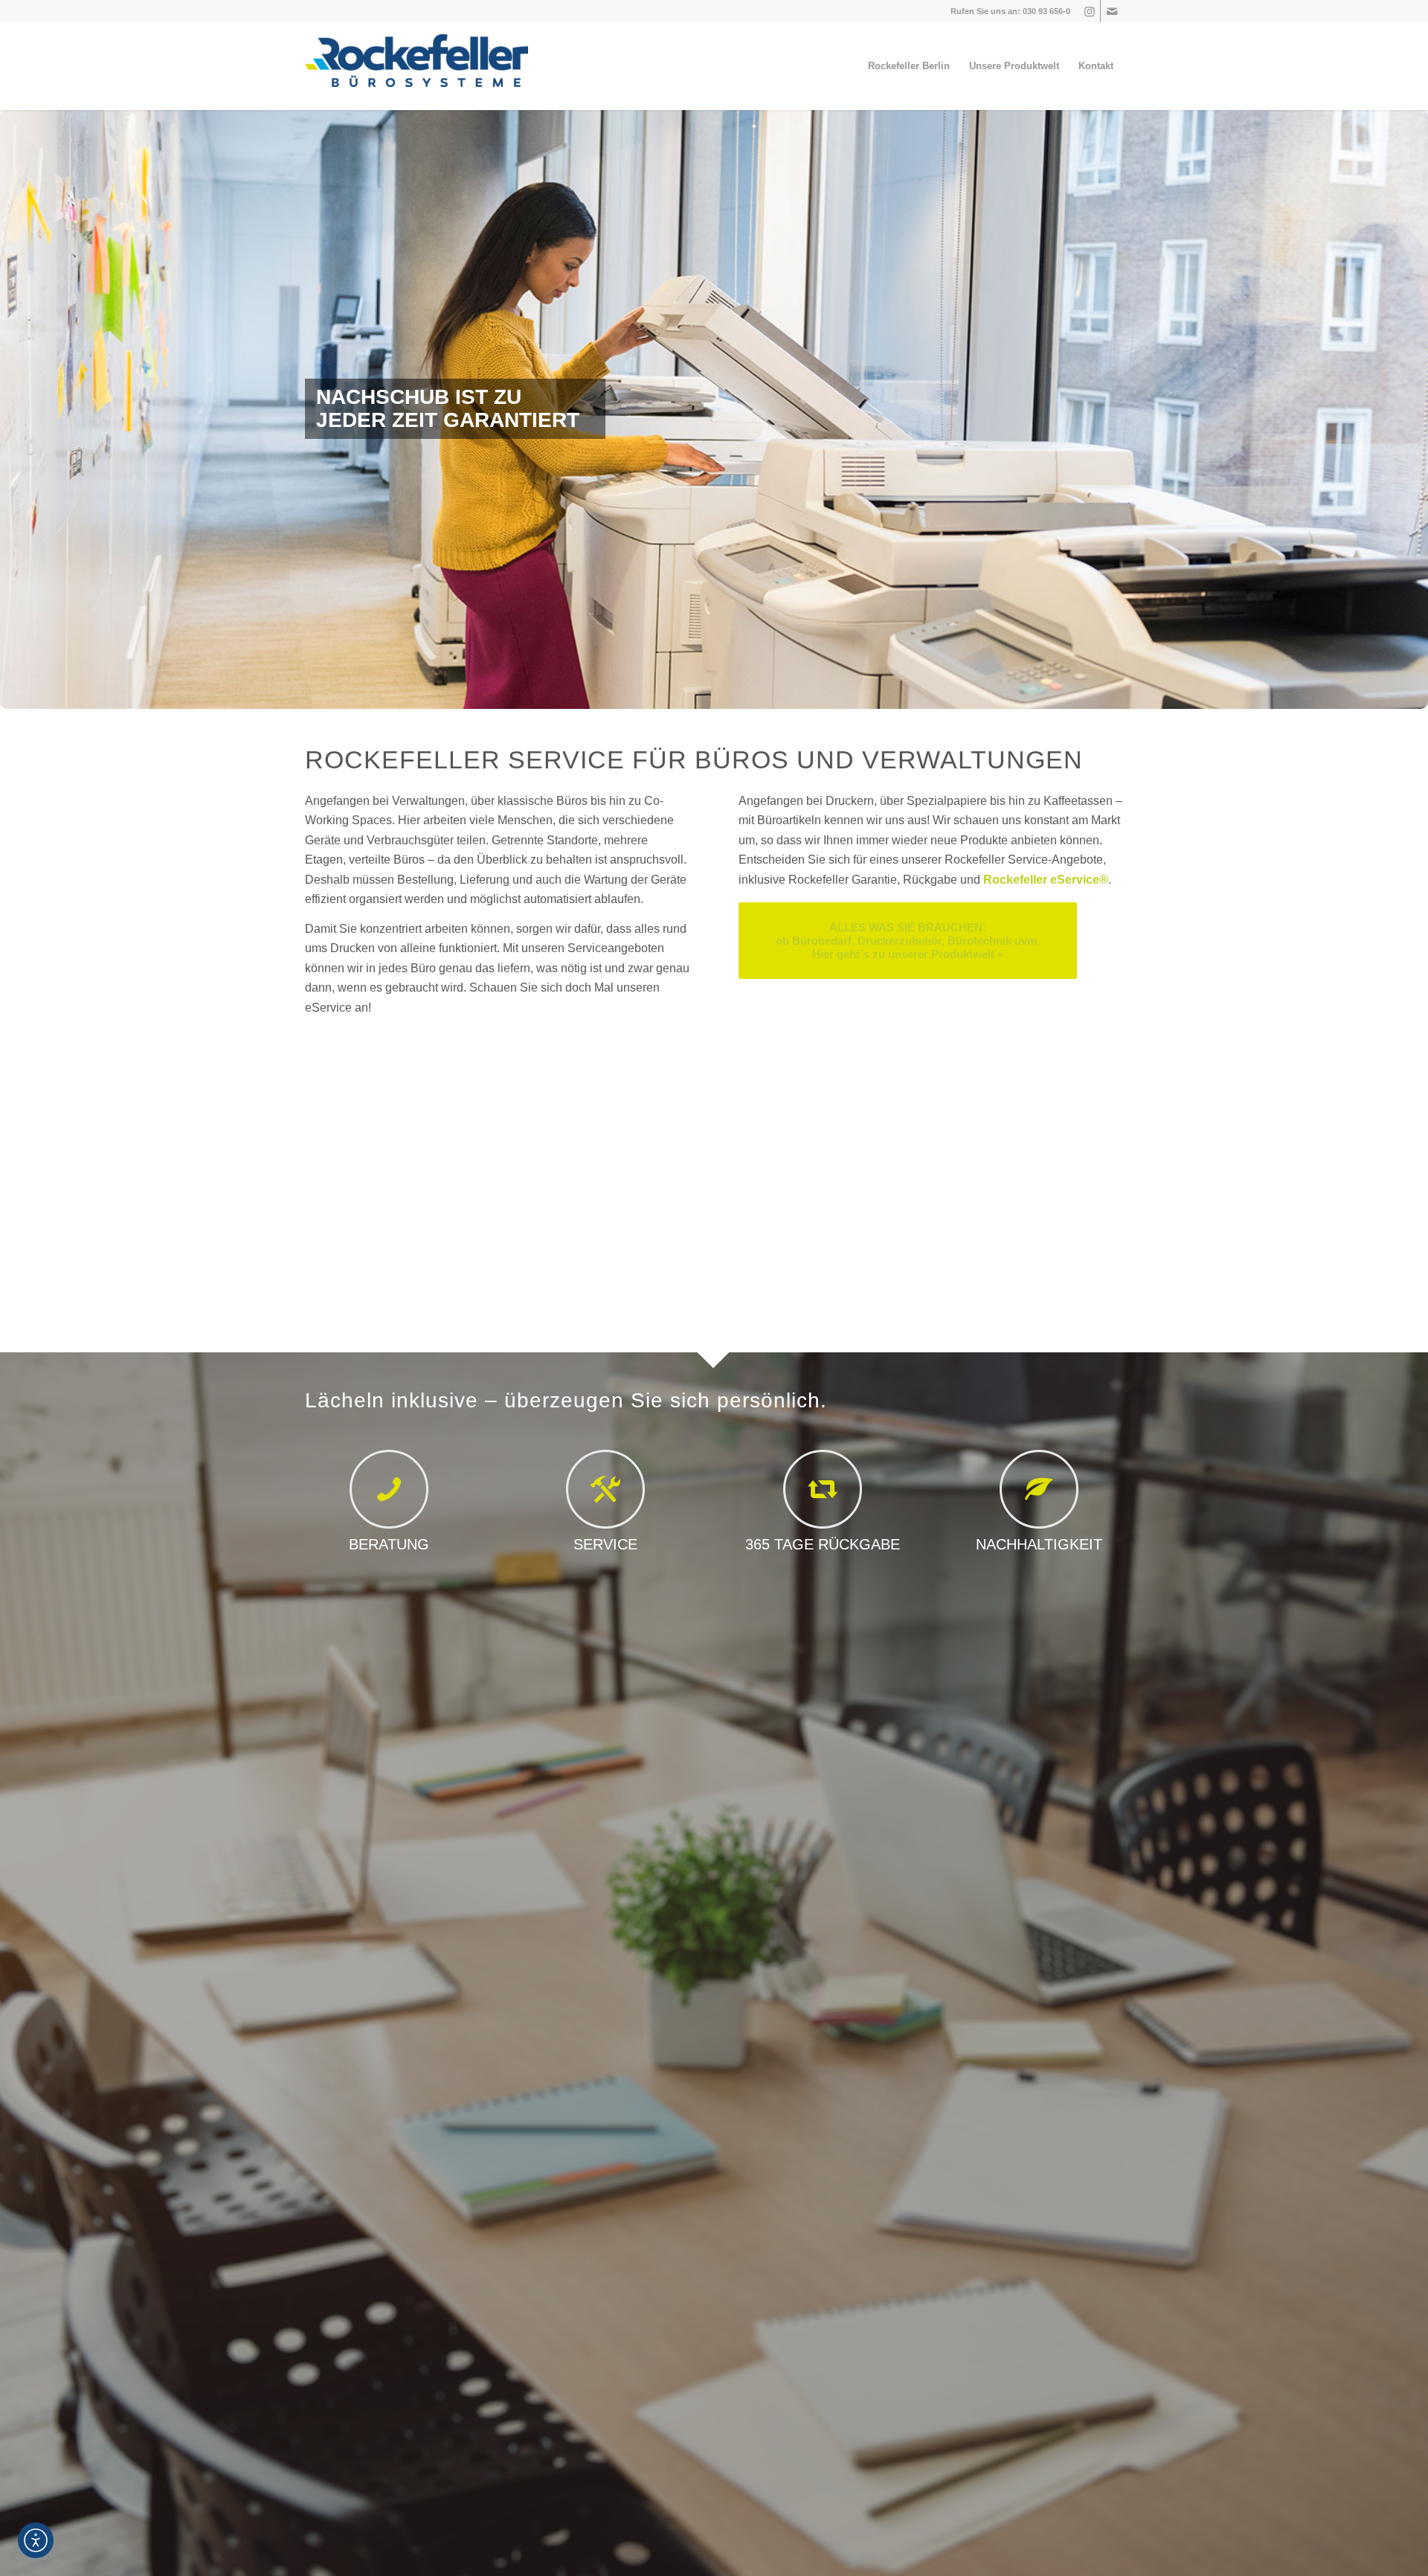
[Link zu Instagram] (1089, 11)
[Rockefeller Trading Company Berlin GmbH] (416, 66)
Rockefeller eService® (1046, 880)
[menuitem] (909, 66)
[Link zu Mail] (1112, 11)
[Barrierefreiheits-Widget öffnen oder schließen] (36, 2540)
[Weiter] (1415, 409)
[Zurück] (13, 409)
